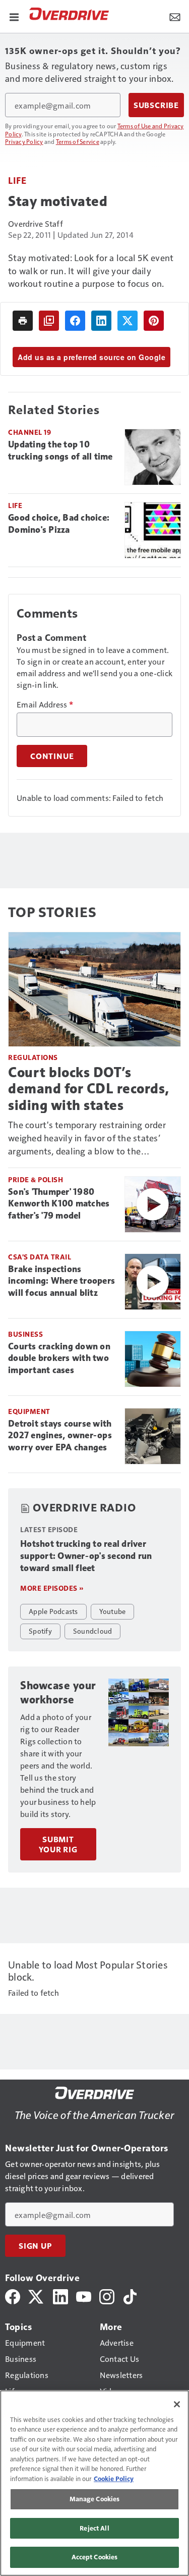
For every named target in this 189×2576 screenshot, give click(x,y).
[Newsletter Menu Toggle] (175, 16)
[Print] (23, 321)
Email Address (45, 704)
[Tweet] (128, 321)
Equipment (29, 1411)
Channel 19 (29, 432)
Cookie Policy (114, 2479)
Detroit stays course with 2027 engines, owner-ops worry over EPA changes (60, 1436)
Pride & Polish (36, 1179)
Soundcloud (93, 1631)
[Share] (75, 321)
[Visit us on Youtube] (84, 2295)
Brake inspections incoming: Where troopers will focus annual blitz (61, 1281)
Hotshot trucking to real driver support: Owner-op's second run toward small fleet (86, 1556)
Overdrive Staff (36, 223)
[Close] (177, 2404)
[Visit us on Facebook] (13, 2295)
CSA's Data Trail (40, 1257)
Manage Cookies (95, 2499)
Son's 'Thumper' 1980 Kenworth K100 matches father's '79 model (59, 1204)
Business (25, 1334)
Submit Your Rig (58, 1844)
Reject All (94, 2528)
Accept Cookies (95, 2557)
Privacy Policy (24, 141)
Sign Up (35, 2246)
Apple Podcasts (53, 1611)
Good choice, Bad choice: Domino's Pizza (59, 524)
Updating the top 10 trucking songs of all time (60, 450)
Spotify (40, 1631)
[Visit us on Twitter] (37, 2295)
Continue (52, 756)
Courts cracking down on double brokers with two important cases (59, 1358)
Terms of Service (78, 141)
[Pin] (154, 321)
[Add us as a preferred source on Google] (49, 321)
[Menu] (14, 16)
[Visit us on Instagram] (107, 2295)
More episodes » (52, 1588)
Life (17, 180)
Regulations (33, 1057)
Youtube (113, 1611)
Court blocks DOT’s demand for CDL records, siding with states (89, 1089)
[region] (94, 2483)
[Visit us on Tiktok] (130, 2295)
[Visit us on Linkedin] (60, 2295)
